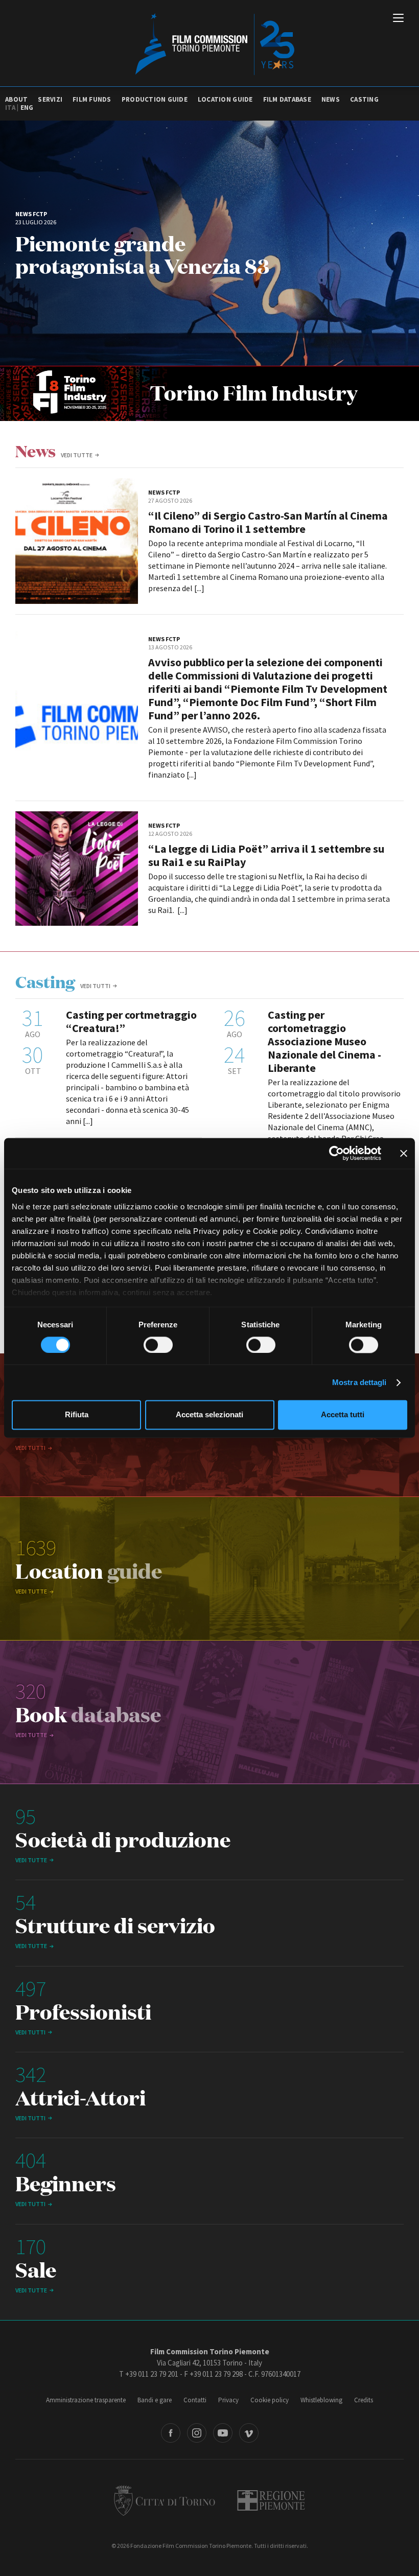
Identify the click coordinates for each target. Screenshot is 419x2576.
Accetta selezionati (209, 1415)
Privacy (228, 2400)
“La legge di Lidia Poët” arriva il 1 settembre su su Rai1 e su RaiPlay (266, 855)
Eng (27, 108)
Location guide (225, 99)
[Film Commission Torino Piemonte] (210, 43)
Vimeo (249, 2433)
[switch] (158, 1345)
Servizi (50, 99)
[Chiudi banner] (404, 1153)
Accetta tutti (343, 1415)
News (331, 99)
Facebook (171, 2433)
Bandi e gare (155, 2400)
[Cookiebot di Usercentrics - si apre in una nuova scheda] (336, 1153)
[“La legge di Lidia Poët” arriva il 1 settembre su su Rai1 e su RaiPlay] (77, 869)
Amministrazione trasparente (86, 2400)
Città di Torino (165, 2500)
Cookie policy (270, 2400)
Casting (364, 99)
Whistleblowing (321, 2400)
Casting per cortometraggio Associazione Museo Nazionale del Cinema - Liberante (324, 1041)
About (16, 99)
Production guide (155, 99)
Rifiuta (77, 1415)
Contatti (195, 2400)
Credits (364, 2400)
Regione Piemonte (271, 2500)
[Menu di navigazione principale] (398, 19)
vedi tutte (77, 455)
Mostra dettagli (359, 1382)
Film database (287, 99)
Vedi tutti (95, 986)
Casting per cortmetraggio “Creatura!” (131, 1021)
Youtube (223, 2433)
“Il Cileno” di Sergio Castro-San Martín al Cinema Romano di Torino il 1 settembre (268, 522)
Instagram (197, 2433)
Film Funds (92, 99)
